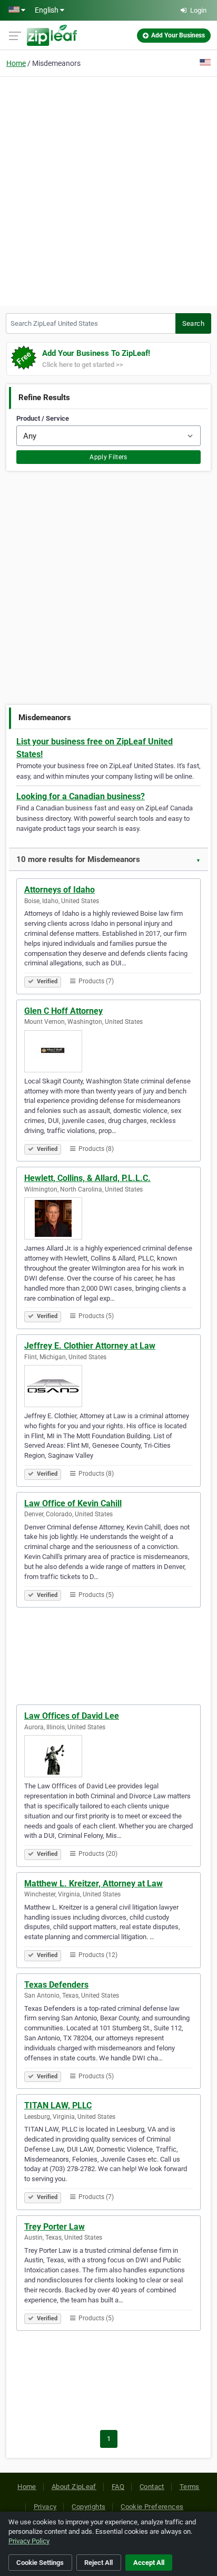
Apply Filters (108, 457)
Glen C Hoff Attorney (63, 1011)
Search (193, 323)
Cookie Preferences (152, 2507)
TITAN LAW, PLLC (58, 2105)
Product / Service (43, 418)
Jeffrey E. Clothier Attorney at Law (90, 1346)
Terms (190, 2487)
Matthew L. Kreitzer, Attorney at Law (93, 1883)
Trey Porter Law (55, 2227)
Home (16, 63)
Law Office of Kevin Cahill (73, 1503)
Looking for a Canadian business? (81, 796)
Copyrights (88, 2507)
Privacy (45, 2507)
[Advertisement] (108, 190)
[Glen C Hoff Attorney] (108, 1051)
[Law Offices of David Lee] (108, 1756)
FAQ (118, 2487)
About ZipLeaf (74, 2487)
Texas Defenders (56, 1985)
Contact (152, 2487)
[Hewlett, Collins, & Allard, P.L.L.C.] (108, 1218)
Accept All (149, 2563)
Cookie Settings (40, 2563)
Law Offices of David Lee (72, 1716)
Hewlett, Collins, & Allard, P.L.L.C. (87, 1178)
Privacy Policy (29, 2541)
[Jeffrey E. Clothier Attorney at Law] (108, 1386)
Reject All (98, 2563)
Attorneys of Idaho (60, 890)
